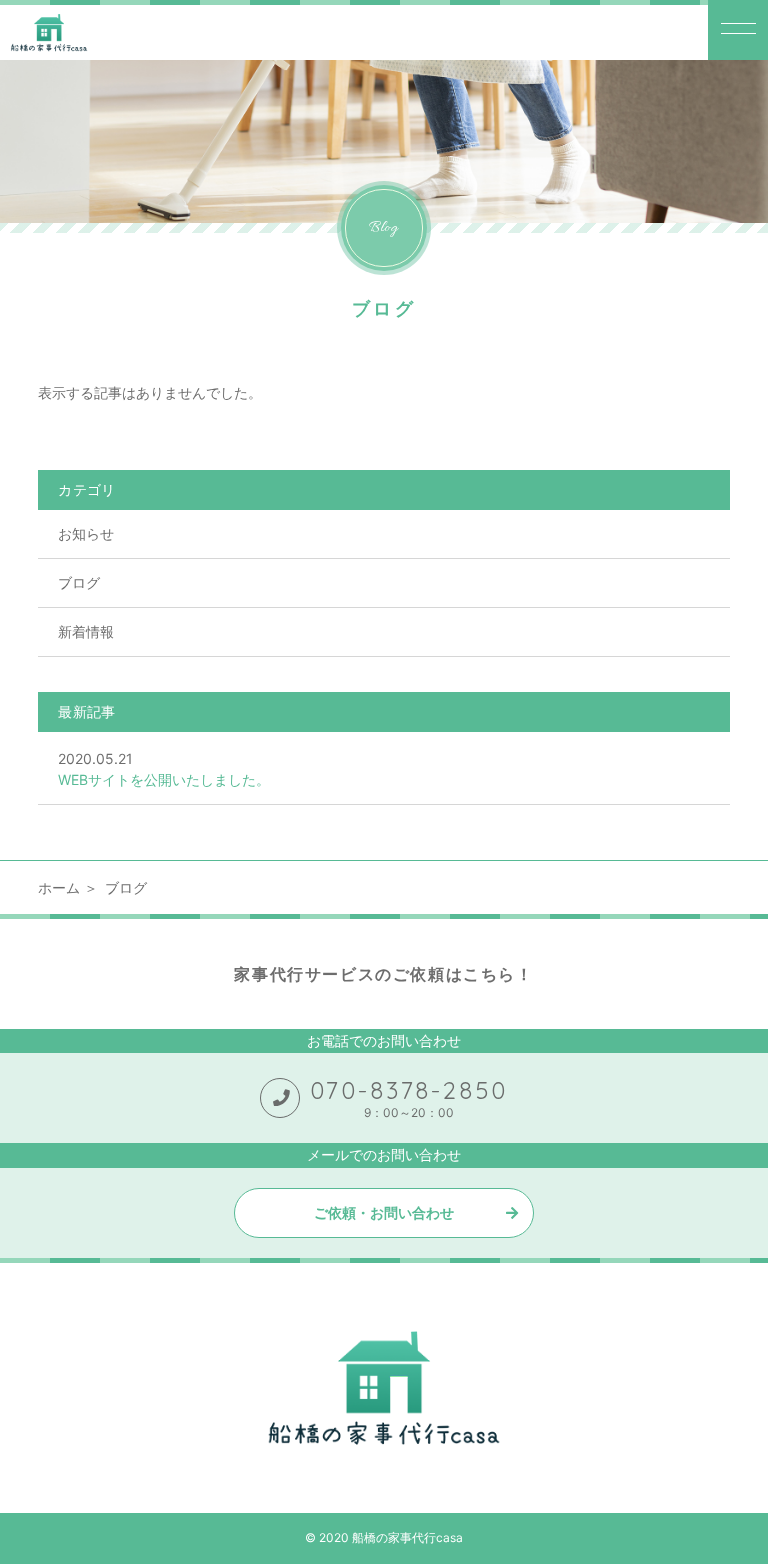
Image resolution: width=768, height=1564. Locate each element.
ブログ (79, 582)
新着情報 (86, 631)
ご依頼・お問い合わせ (384, 1212)
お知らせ (86, 533)
